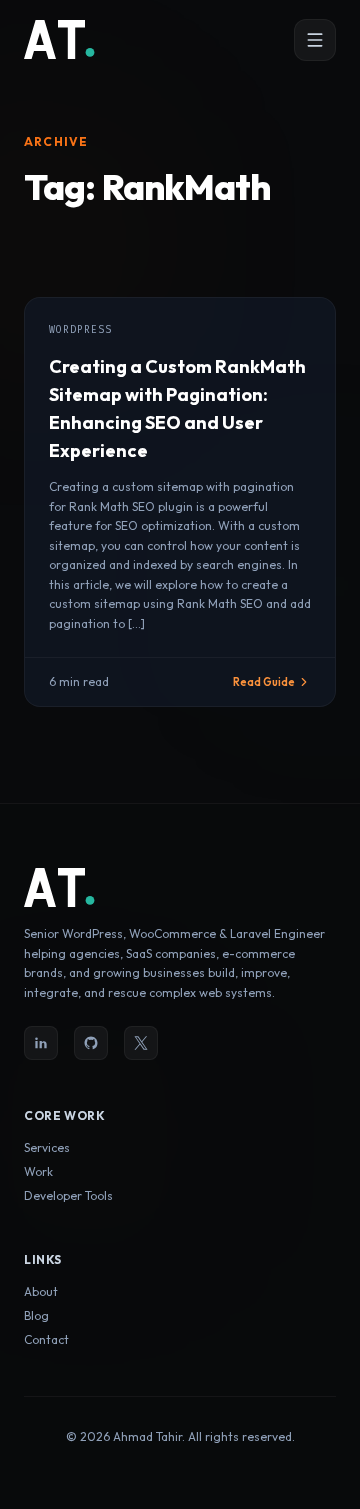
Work (38, 1171)
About (41, 1291)
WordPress (80, 329)
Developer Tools (68, 1195)
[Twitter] (141, 1043)
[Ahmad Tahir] (60, 40)
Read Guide (264, 682)
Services (47, 1147)
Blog (36, 1315)
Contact (46, 1339)
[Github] (91, 1043)
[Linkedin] (41, 1043)
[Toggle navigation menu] (315, 40)
